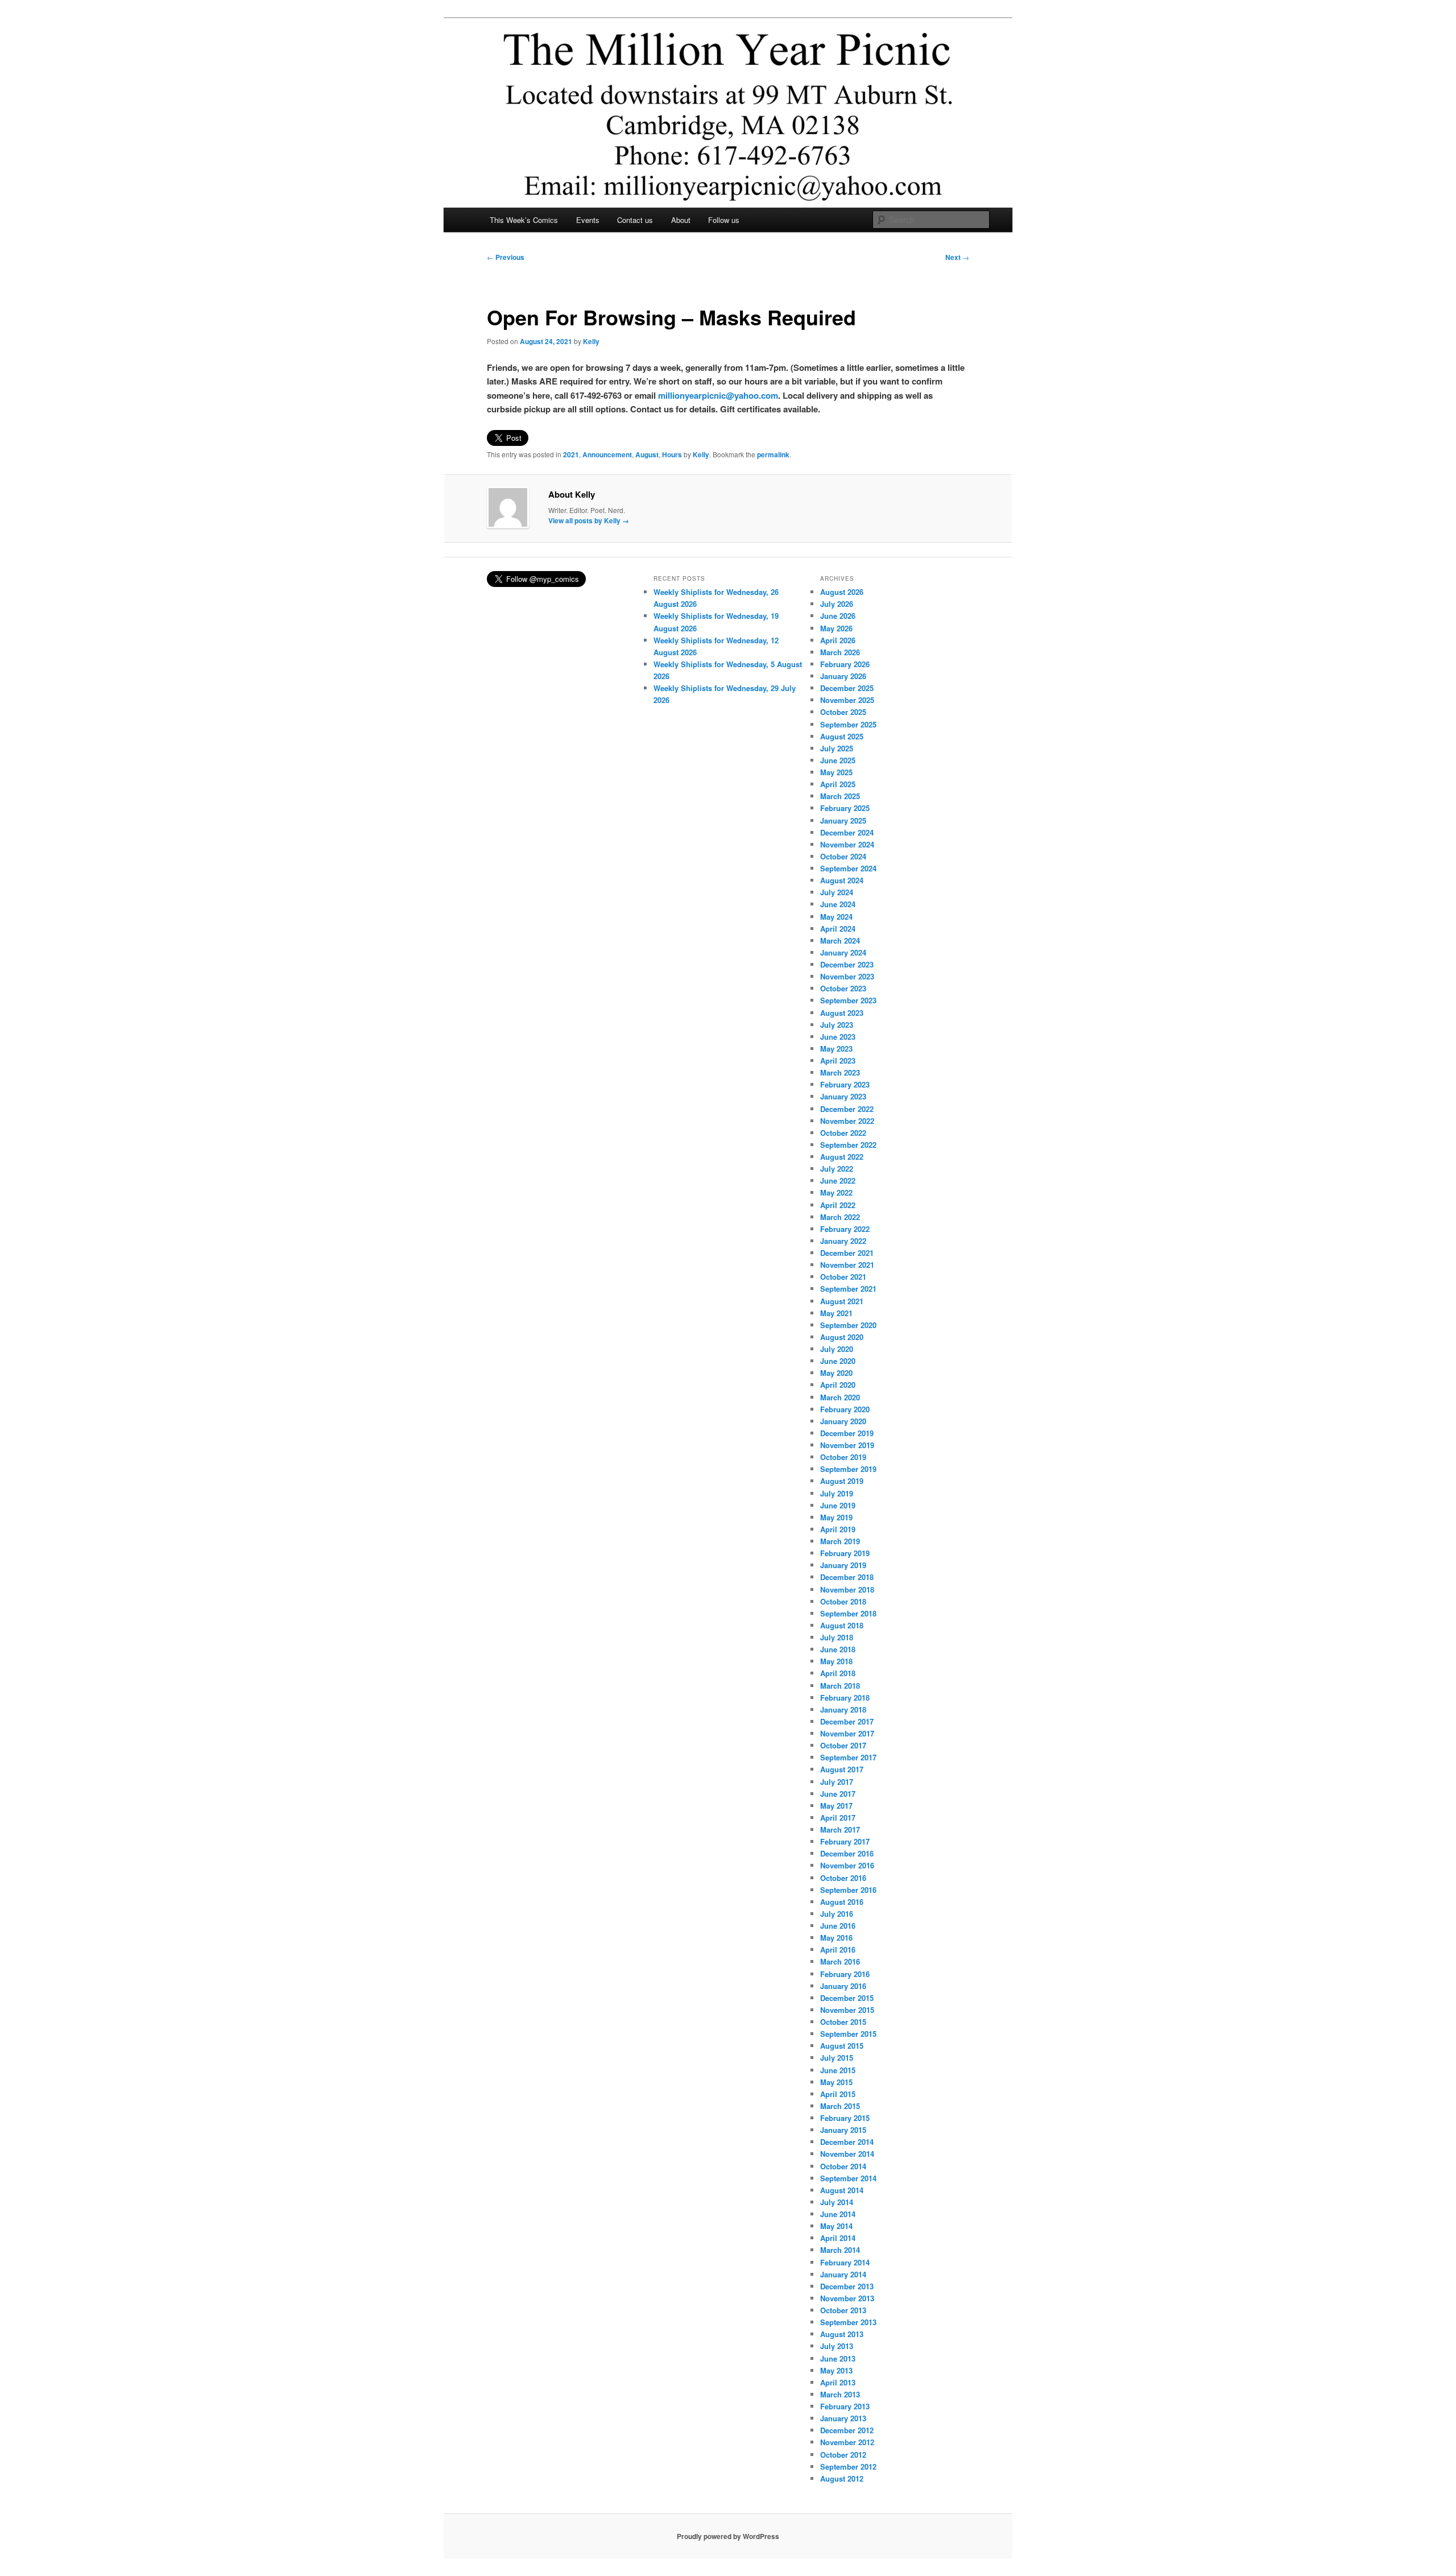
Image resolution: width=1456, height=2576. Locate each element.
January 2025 (843, 820)
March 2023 (840, 1072)
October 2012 (843, 2455)
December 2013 (847, 2286)
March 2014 (840, 2250)
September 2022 (848, 1145)
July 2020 (837, 1349)
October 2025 (843, 712)
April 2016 (838, 1949)
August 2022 (842, 1157)
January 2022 (843, 1241)
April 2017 (838, 1818)
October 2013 (843, 2310)
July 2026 (837, 604)
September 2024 (848, 868)
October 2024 (843, 856)
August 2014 (842, 2190)
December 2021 (847, 1253)
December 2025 (847, 688)
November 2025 (847, 700)
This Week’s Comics (524, 220)
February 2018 (845, 1698)
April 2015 (838, 2094)
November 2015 (847, 2010)
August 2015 (842, 2046)
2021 (571, 454)
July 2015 (837, 2058)
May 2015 (836, 2082)
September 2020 (848, 1325)
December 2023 (847, 964)
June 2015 (838, 2070)
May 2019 (836, 1517)
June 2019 (838, 1505)
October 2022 (843, 1133)
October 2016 (843, 1878)
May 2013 (836, 2370)
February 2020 (845, 1409)
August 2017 (842, 1769)
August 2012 (842, 2478)
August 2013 (842, 2334)
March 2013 (840, 2394)
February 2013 (845, 2406)
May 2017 (836, 1806)
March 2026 (840, 652)
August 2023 (842, 1013)
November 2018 (847, 1589)
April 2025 (838, 784)
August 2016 (842, 1902)
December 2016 (847, 1853)
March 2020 (840, 1397)
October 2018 (843, 1601)
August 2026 (842, 592)
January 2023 (843, 1096)
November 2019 (847, 1445)
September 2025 (848, 724)
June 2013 (838, 2358)
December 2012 (847, 2430)
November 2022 (847, 1121)
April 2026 (838, 640)
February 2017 (845, 1841)
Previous (506, 257)
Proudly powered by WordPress (728, 2536)
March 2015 (840, 2106)
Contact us (635, 220)
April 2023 (838, 1060)
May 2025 (836, 772)
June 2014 (838, 2214)
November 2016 (847, 1865)
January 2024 (843, 952)
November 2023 (847, 976)
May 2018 (836, 1661)
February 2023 (845, 1084)
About (681, 220)
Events (588, 220)
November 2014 (847, 2154)
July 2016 (837, 1914)
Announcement (607, 454)
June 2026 (838, 616)
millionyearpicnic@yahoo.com (718, 395)
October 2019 (843, 1457)
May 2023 (836, 1049)
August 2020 (842, 1337)
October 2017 (843, 1745)
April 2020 (838, 1385)
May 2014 (836, 2226)
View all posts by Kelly (589, 520)
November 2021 (847, 1265)
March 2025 (840, 796)
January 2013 (843, 2418)
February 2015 (845, 2118)
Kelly (591, 341)
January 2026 (843, 676)
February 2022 (845, 1229)
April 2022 (838, 1205)
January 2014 (843, 2274)
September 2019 (848, 1469)
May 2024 (836, 917)
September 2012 (848, 2467)
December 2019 (847, 1433)
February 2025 (845, 808)
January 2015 (843, 2130)
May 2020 (836, 1373)
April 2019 (838, 1529)
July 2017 (837, 1782)
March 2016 (840, 1961)
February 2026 (845, 664)
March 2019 (840, 1541)
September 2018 (848, 1613)
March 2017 (840, 1829)
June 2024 (838, 904)
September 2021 (848, 1289)
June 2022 (838, 1181)
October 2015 (843, 2022)
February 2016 (845, 1974)
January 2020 (843, 1421)
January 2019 (843, 1565)
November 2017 (847, 1733)
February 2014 (845, 2262)
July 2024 (837, 892)
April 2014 (838, 2238)
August (647, 454)
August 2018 (842, 1625)
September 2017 (848, 1757)
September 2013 (848, 2322)
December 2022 (847, 1109)
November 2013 (847, 2298)
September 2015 (848, 2034)
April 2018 (838, 1673)
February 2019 (845, 1553)
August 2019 (842, 1481)
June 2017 (838, 1794)
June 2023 (838, 1037)
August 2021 (842, 1301)
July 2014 (837, 2202)
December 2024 (847, 832)
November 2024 (847, 844)
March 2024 (840, 940)
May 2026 (836, 628)
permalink (773, 454)
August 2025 (842, 736)
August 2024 (842, 880)
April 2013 (838, 2382)
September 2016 (848, 1890)
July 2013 (837, 2346)
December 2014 (847, 2142)
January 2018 (843, 1709)
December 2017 (847, 1721)
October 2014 (843, 2166)
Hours (672, 454)
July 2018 (837, 1637)
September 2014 (848, 2178)
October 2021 (843, 1277)
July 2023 (837, 1025)
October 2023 (843, 988)
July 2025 (837, 748)
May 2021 (836, 1313)
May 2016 (836, 1938)
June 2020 (838, 1361)
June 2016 (838, 1926)
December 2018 (847, 1577)
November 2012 (847, 2442)
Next (957, 257)
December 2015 (847, 1998)
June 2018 (838, 1649)
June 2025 (838, 760)
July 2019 (837, 1493)
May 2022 (836, 1192)
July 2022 (837, 1169)
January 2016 (843, 1986)
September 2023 (848, 1000)
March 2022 (840, 1217)
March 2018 (840, 1686)
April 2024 (838, 929)
